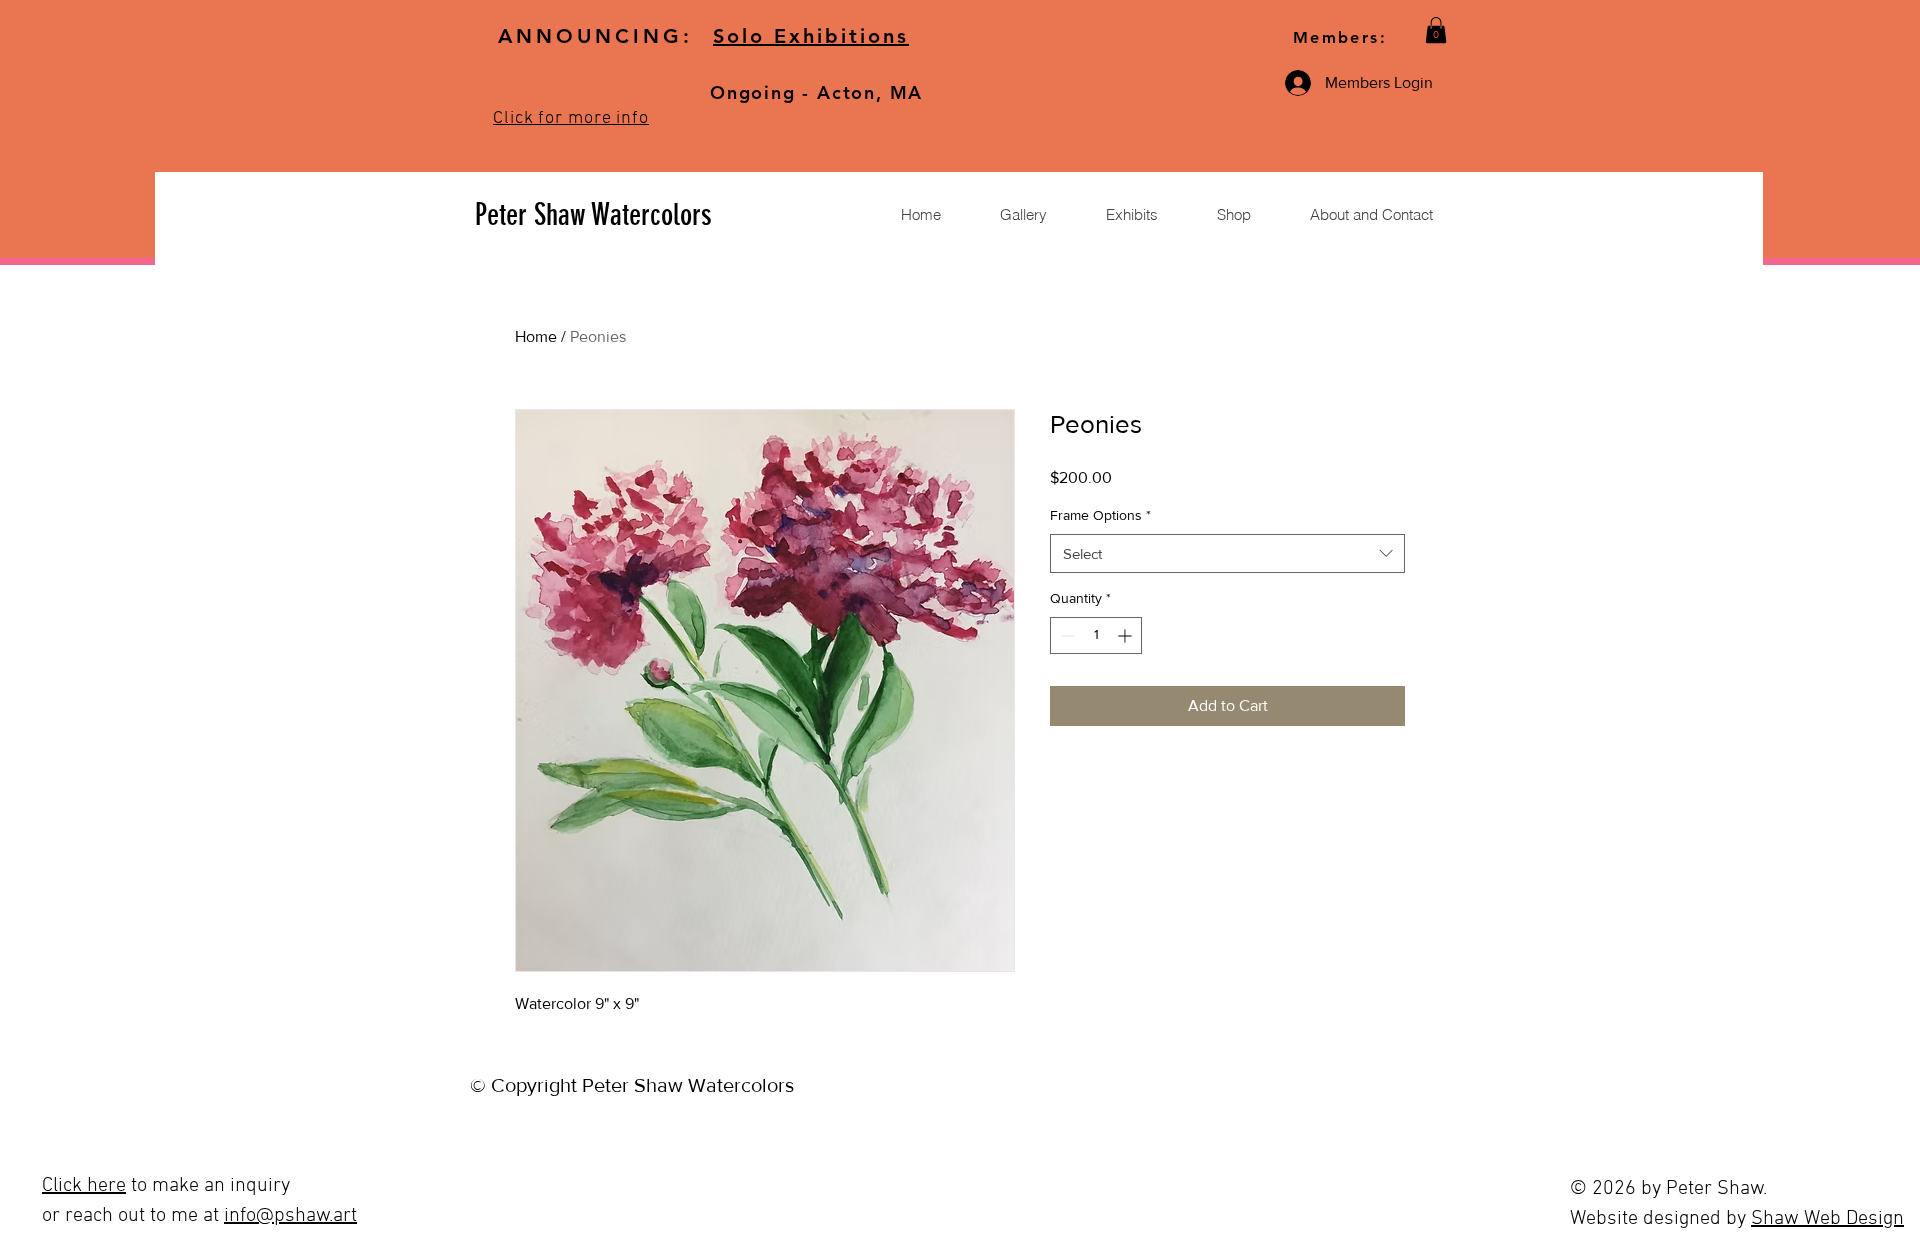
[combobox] (1227, 553)
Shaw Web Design (1827, 1219)
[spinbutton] (1096, 635)
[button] (1436, 30)
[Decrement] (1065, 635)
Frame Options (1100, 515)
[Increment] (1126, 635)
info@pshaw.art (290, 1216)
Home (536, 336)
